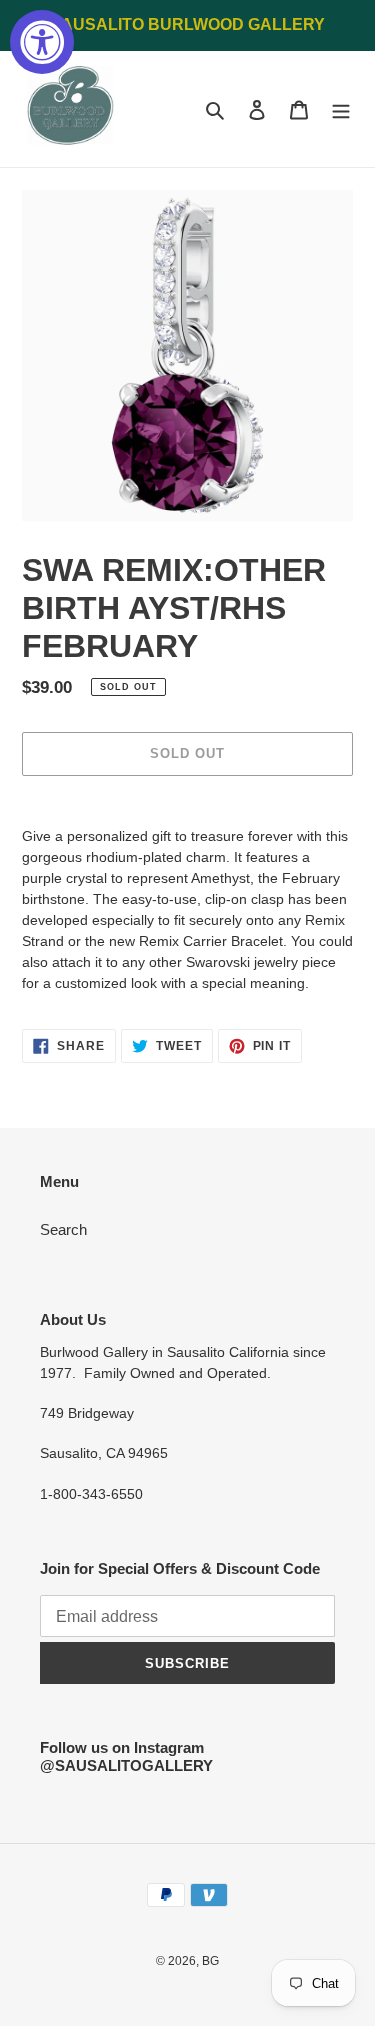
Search (63, 1229)
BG (210, 1961)
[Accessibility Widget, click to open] (42, 42)
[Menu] (341, 109)
